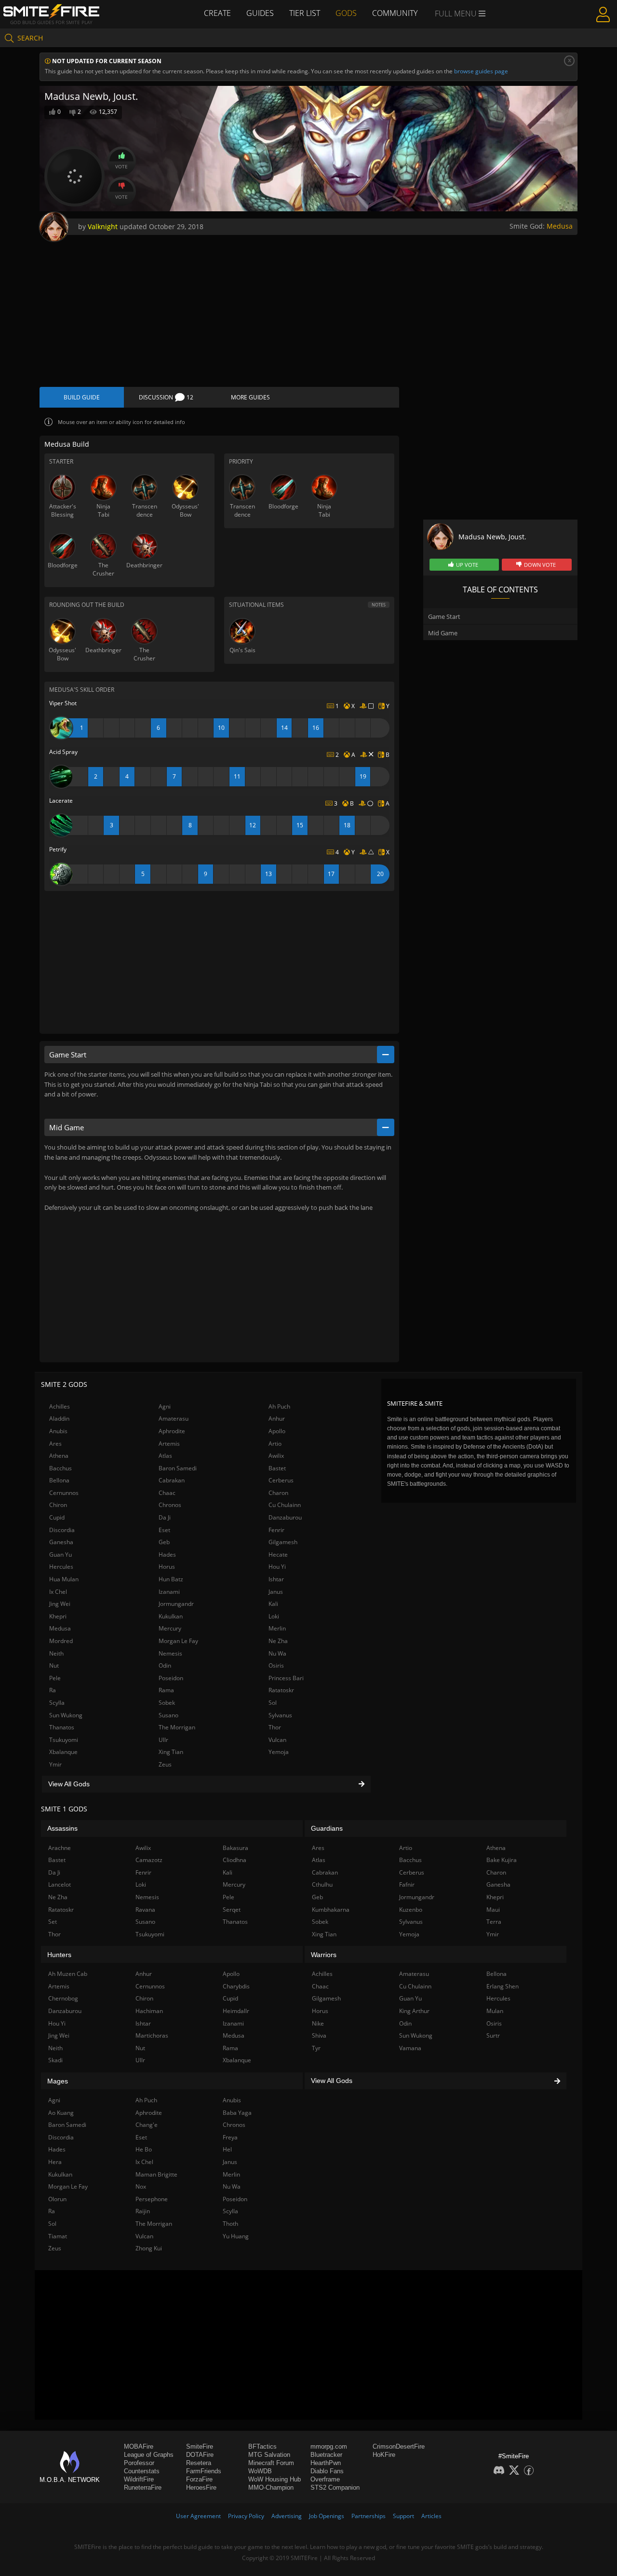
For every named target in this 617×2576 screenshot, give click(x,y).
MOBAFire (139, 2446)
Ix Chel (58, 1592)
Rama (166, 1690)
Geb (164, 1542)
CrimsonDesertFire (399, 2446)
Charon (278, 1493)
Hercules (61, 1567)
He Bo (144, 2149)
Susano (168, 1715)
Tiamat (58, 2236)
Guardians (327, 1828)
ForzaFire (199, 2479)
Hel (227, 2149)
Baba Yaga (237, 2113)
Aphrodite (172, 1431)
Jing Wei (60, 1604)
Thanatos (62, 1727)
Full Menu (457, 14)
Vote (121, 166)
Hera (55, 2162)
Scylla (57, 1703)
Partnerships (369, 2516)
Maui (493, 1910)
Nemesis (170, 1653)
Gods (346, 13)
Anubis (58, 1431)
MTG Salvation (269, 2455)
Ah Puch (279, 1406)
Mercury (170, 1628)
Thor (275, 1727)
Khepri (58, 1616)
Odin (165, 1665)
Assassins (62, 1828)
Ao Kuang (61, 2113)
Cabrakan (172, 1480)
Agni (165, 1406)
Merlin (277, 1628)
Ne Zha (278, 1641)
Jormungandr (176, 1604)
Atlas (165, 1456)
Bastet (277, 1468)
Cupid (57, 1517)
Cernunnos (64, 1493)
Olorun (57, 2199)
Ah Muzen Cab (68, 1974)
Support (403, 2516)
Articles (431, 2516)
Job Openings (327, 2516)
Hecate (278, 1555)
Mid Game (443, 633)
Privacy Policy (246, 2516)
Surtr (493, 2035)
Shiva (319, 2035)
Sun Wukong (66, 1715)
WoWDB (260, 2471)
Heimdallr (236, 2011)
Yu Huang (236, 2236)
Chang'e (147, 2125)
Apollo (277, 1431)
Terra (494, 1922)
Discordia (62, 1530)
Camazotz (149, 1860)
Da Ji (165, 1517)
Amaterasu (174, 1418)
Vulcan (277, 1740)
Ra (53, 1690)
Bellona (59, 1480)
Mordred (61, 1641)
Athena (59, 1456)
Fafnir (407, 1884)
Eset (164, 1530)
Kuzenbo (411, 1910)
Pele (55, 1678)
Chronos (170, 1505)
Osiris (276, 1665)
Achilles (60, 1406)
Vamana (410, 2048)
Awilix (276, 1456)
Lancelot (60, 1884)
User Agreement (198, 2516)
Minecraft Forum (271, 2463)
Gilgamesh (283, 1542)
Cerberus (281, 1480)
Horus (167, 1567)
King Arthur (414, 2011)
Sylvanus (280, 1715)
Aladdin (59, 1418)
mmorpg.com (329, 2446)
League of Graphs (149, 2455)
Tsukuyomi (64, 1740)
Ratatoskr (281, 1690)
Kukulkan (171, 1616)
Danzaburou (285, 1517)
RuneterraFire (143, 2487)
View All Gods (69, 1784)
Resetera (199, 2463)
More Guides (250, 397)
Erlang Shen (503, 1986)
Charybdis (236, 1986)
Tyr (316, 2048)
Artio (275, 1444)
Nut (54, 1665)
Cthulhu (322, 1884)
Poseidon (171, 1678)
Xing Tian (171, 1752)
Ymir (55, 1764)
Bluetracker (326, 2455)
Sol (273, 1703)
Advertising (287, 2516)
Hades (167, 1555)
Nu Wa (277, 1653)
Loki (274, 1616)
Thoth (230, 2224)
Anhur (277, 1418)
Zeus (165, 1764)
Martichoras (152, 2035)
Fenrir (276, 1530)
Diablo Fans (327, 2471)
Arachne (60, 1848)
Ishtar (276, 1579)
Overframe (325, 2479)
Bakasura (235, 1848)
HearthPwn (326, 2463)
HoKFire (384, 2455)
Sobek (167, 1703)
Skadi (55, 2060)
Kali (273, 1604)
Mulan (495, 2011)
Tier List (305, 13)
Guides (260, 13)
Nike (318, 2023)
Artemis (169, 1444)
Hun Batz (171, 1579)
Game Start (444, 617)
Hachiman (149, 2011)
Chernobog (63, 1998)
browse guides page (481, 71)
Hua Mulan (64, 1579)
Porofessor (139, 2463)
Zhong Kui (149, 2248)
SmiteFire (200, 2446)
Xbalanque (63, 1752)
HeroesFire (201, 2487)
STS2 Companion (335, 2487)
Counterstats (142, 2471)
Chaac (167, 1493)
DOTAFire (200, 2455)
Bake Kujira (502, 1860)
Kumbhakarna (331, 1910)
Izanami (169, 1592)
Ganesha (61, 1542)
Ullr (163, 1740)
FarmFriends (204, 2471)
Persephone (152, 2199)
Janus (276, 1592)
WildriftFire (139, 2479)
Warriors (324, 1955)
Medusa (560, 226)
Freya (230, 2137)
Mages (58, 2081)
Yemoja (279, 1752)
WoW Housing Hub (275, 2479)
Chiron (58, 1505)
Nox (141, 2186)
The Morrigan (177, 1727)
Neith (56, 1653)
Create (217, 13)
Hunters (59, 1955)
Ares (55, 1444)
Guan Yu (60, 1555)
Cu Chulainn (285, 1505)
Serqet (232, 1910)
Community (395, 13)
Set (53, 1922)
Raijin (143, 2211)
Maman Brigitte (156, 2174)
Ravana (145, 1910)
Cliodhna (235, 1860)
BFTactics (262, 2446)
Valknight (103, 226)
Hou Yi (277, 1567)
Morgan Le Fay (178, 1641)
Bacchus (60, 1468)
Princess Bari (286, 1678)
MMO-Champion (271, 2487)
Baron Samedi (178, 1468)
